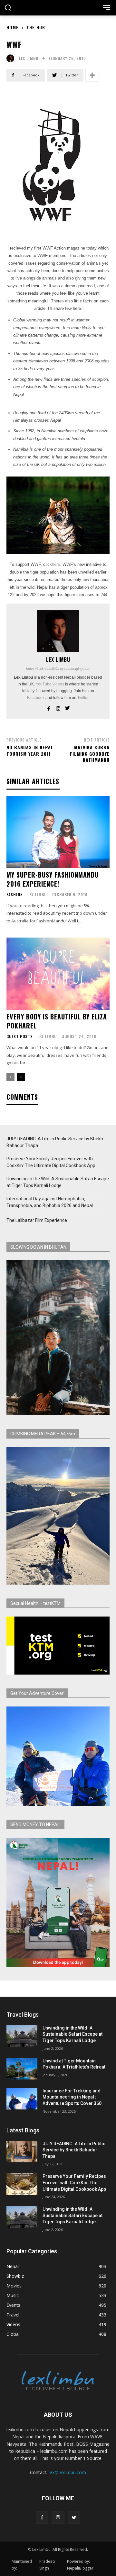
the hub (36, 27)
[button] (8, 8)
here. (57, 564)
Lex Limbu (29, 58)
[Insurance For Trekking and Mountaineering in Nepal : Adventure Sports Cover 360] (22, 2099)
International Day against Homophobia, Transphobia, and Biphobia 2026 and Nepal (50, 1202)
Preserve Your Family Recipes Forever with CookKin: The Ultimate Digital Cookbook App (51, 1162)
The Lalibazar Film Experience (37, 1220)
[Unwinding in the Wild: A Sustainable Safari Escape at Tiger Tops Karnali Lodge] (22, 2036)
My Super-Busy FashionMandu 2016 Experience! (53, 879)
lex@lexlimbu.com (67, 2472)
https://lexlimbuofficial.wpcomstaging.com (58, 669)
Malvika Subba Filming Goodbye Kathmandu (90, 753)
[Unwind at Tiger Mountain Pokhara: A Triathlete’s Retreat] (22, 2069)
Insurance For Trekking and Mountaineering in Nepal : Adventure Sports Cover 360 (72, 2097)
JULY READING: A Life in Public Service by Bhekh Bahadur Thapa (55, 1142)
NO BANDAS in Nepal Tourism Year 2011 (30, 750)
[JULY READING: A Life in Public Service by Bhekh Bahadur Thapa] (22, 2152)
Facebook (36, 698)
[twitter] (68, 707)
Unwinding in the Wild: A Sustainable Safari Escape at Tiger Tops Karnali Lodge (58, 1182)
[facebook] (49, 707)
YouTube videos (50, 684)
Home (13, 27)
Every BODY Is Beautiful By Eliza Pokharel (57, 1021)
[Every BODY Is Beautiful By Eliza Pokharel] (58, 974)
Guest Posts (20, 1037)
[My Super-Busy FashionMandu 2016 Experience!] (58, 832)
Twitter (83, 698)
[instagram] (58, 707)
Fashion (15, 895)
